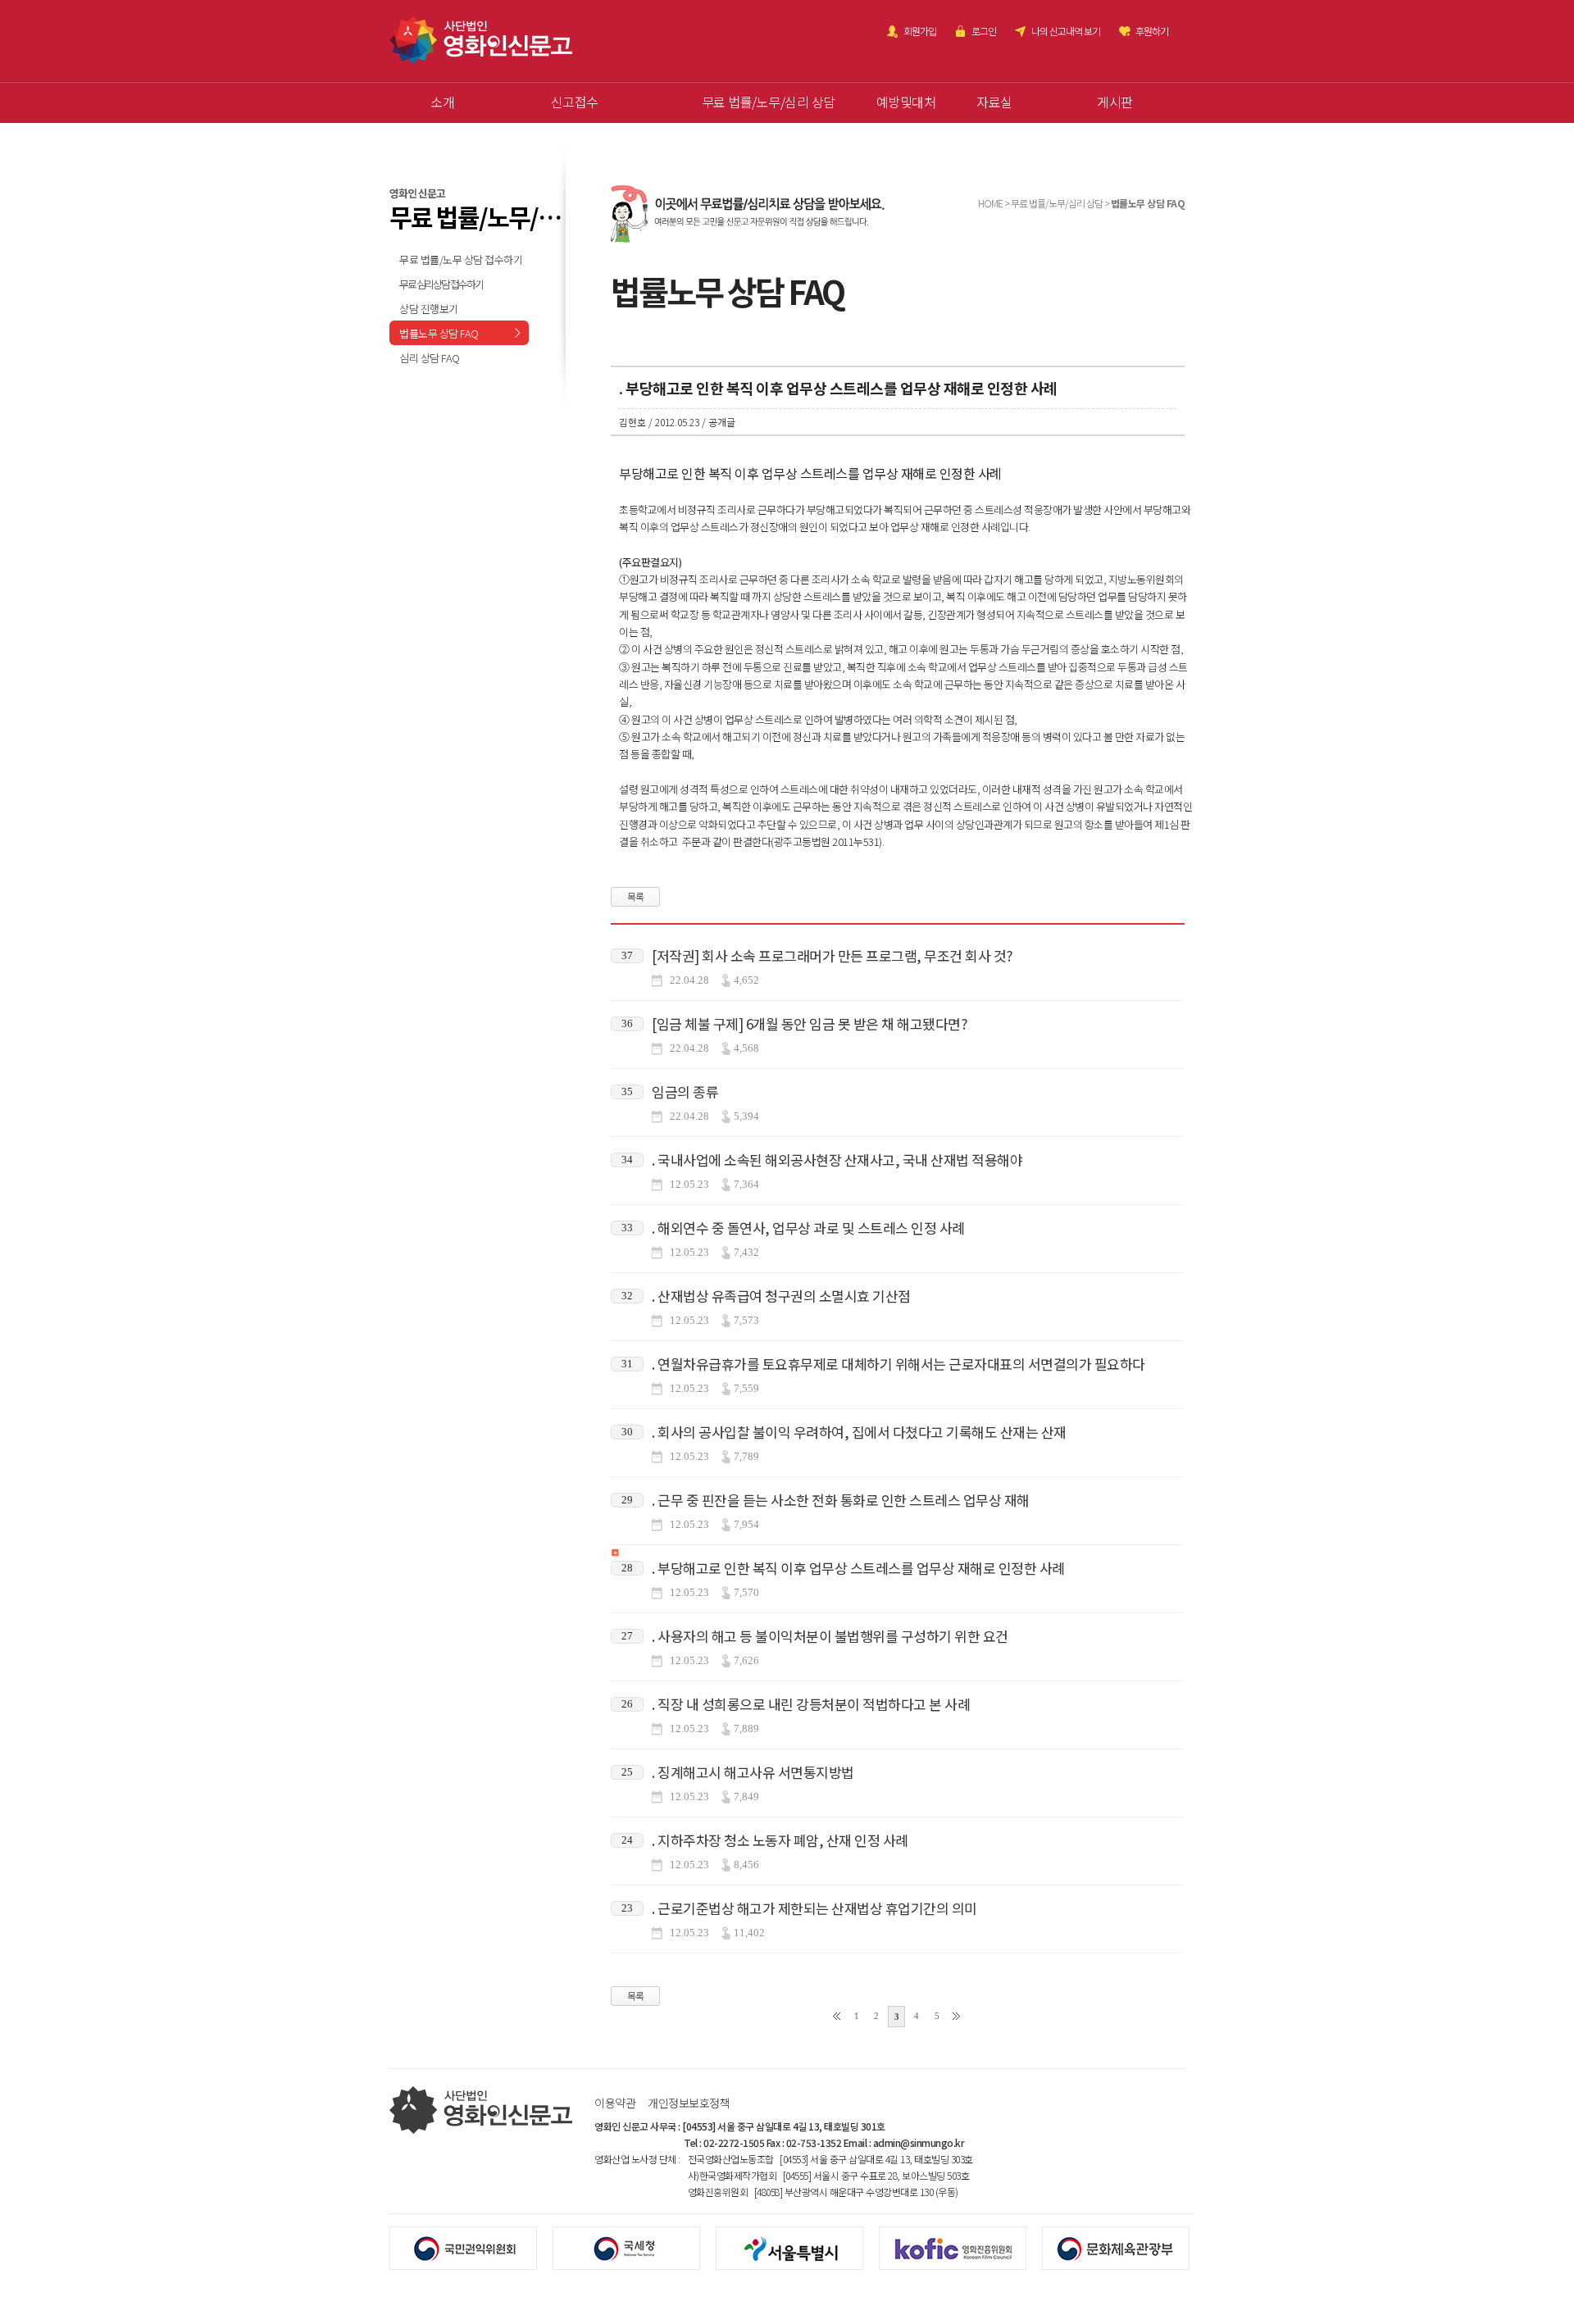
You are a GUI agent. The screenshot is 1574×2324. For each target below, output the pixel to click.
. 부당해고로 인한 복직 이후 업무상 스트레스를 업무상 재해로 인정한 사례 (858, 1568)
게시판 (1115, 102)
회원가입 (920, 31)
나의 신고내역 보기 (1066, 31)
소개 (442, 102)
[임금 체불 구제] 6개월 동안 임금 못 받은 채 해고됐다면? (809, 1023)
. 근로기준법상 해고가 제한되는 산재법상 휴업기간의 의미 (814, 1908)
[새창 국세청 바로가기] (634, 2247)
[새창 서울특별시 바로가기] (797, 2247)
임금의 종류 (685, 1092)
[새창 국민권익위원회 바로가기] (471, 2247)
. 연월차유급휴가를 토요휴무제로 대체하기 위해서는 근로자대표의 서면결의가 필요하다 (898, 1364)
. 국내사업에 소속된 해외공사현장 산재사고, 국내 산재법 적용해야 (837, 1160)
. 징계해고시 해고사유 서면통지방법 (753, 1772)
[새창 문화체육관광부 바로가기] (1124, 2247)
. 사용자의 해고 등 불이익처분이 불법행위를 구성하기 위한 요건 (830, 1636)
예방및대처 (906, 102)
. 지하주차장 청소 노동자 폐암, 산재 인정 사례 (780, 1840)
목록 (636, 896)
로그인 (984, 31)
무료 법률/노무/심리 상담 (769, 102)
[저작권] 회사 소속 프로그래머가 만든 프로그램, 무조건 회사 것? (832, 955)
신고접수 (575, 102)
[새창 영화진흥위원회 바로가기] (960, 2247)
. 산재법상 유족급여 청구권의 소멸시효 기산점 (781, 1296)
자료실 (994, 102)
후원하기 (1152, 31)
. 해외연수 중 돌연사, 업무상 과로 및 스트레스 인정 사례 (808, 1228)
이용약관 (615, 2103)
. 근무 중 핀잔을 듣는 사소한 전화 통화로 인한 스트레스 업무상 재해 (841, 1500)
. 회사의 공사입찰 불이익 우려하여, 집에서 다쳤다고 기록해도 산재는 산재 (859, 1432)
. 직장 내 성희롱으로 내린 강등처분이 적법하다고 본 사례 (811, 1704)
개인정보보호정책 (689, 2103)
